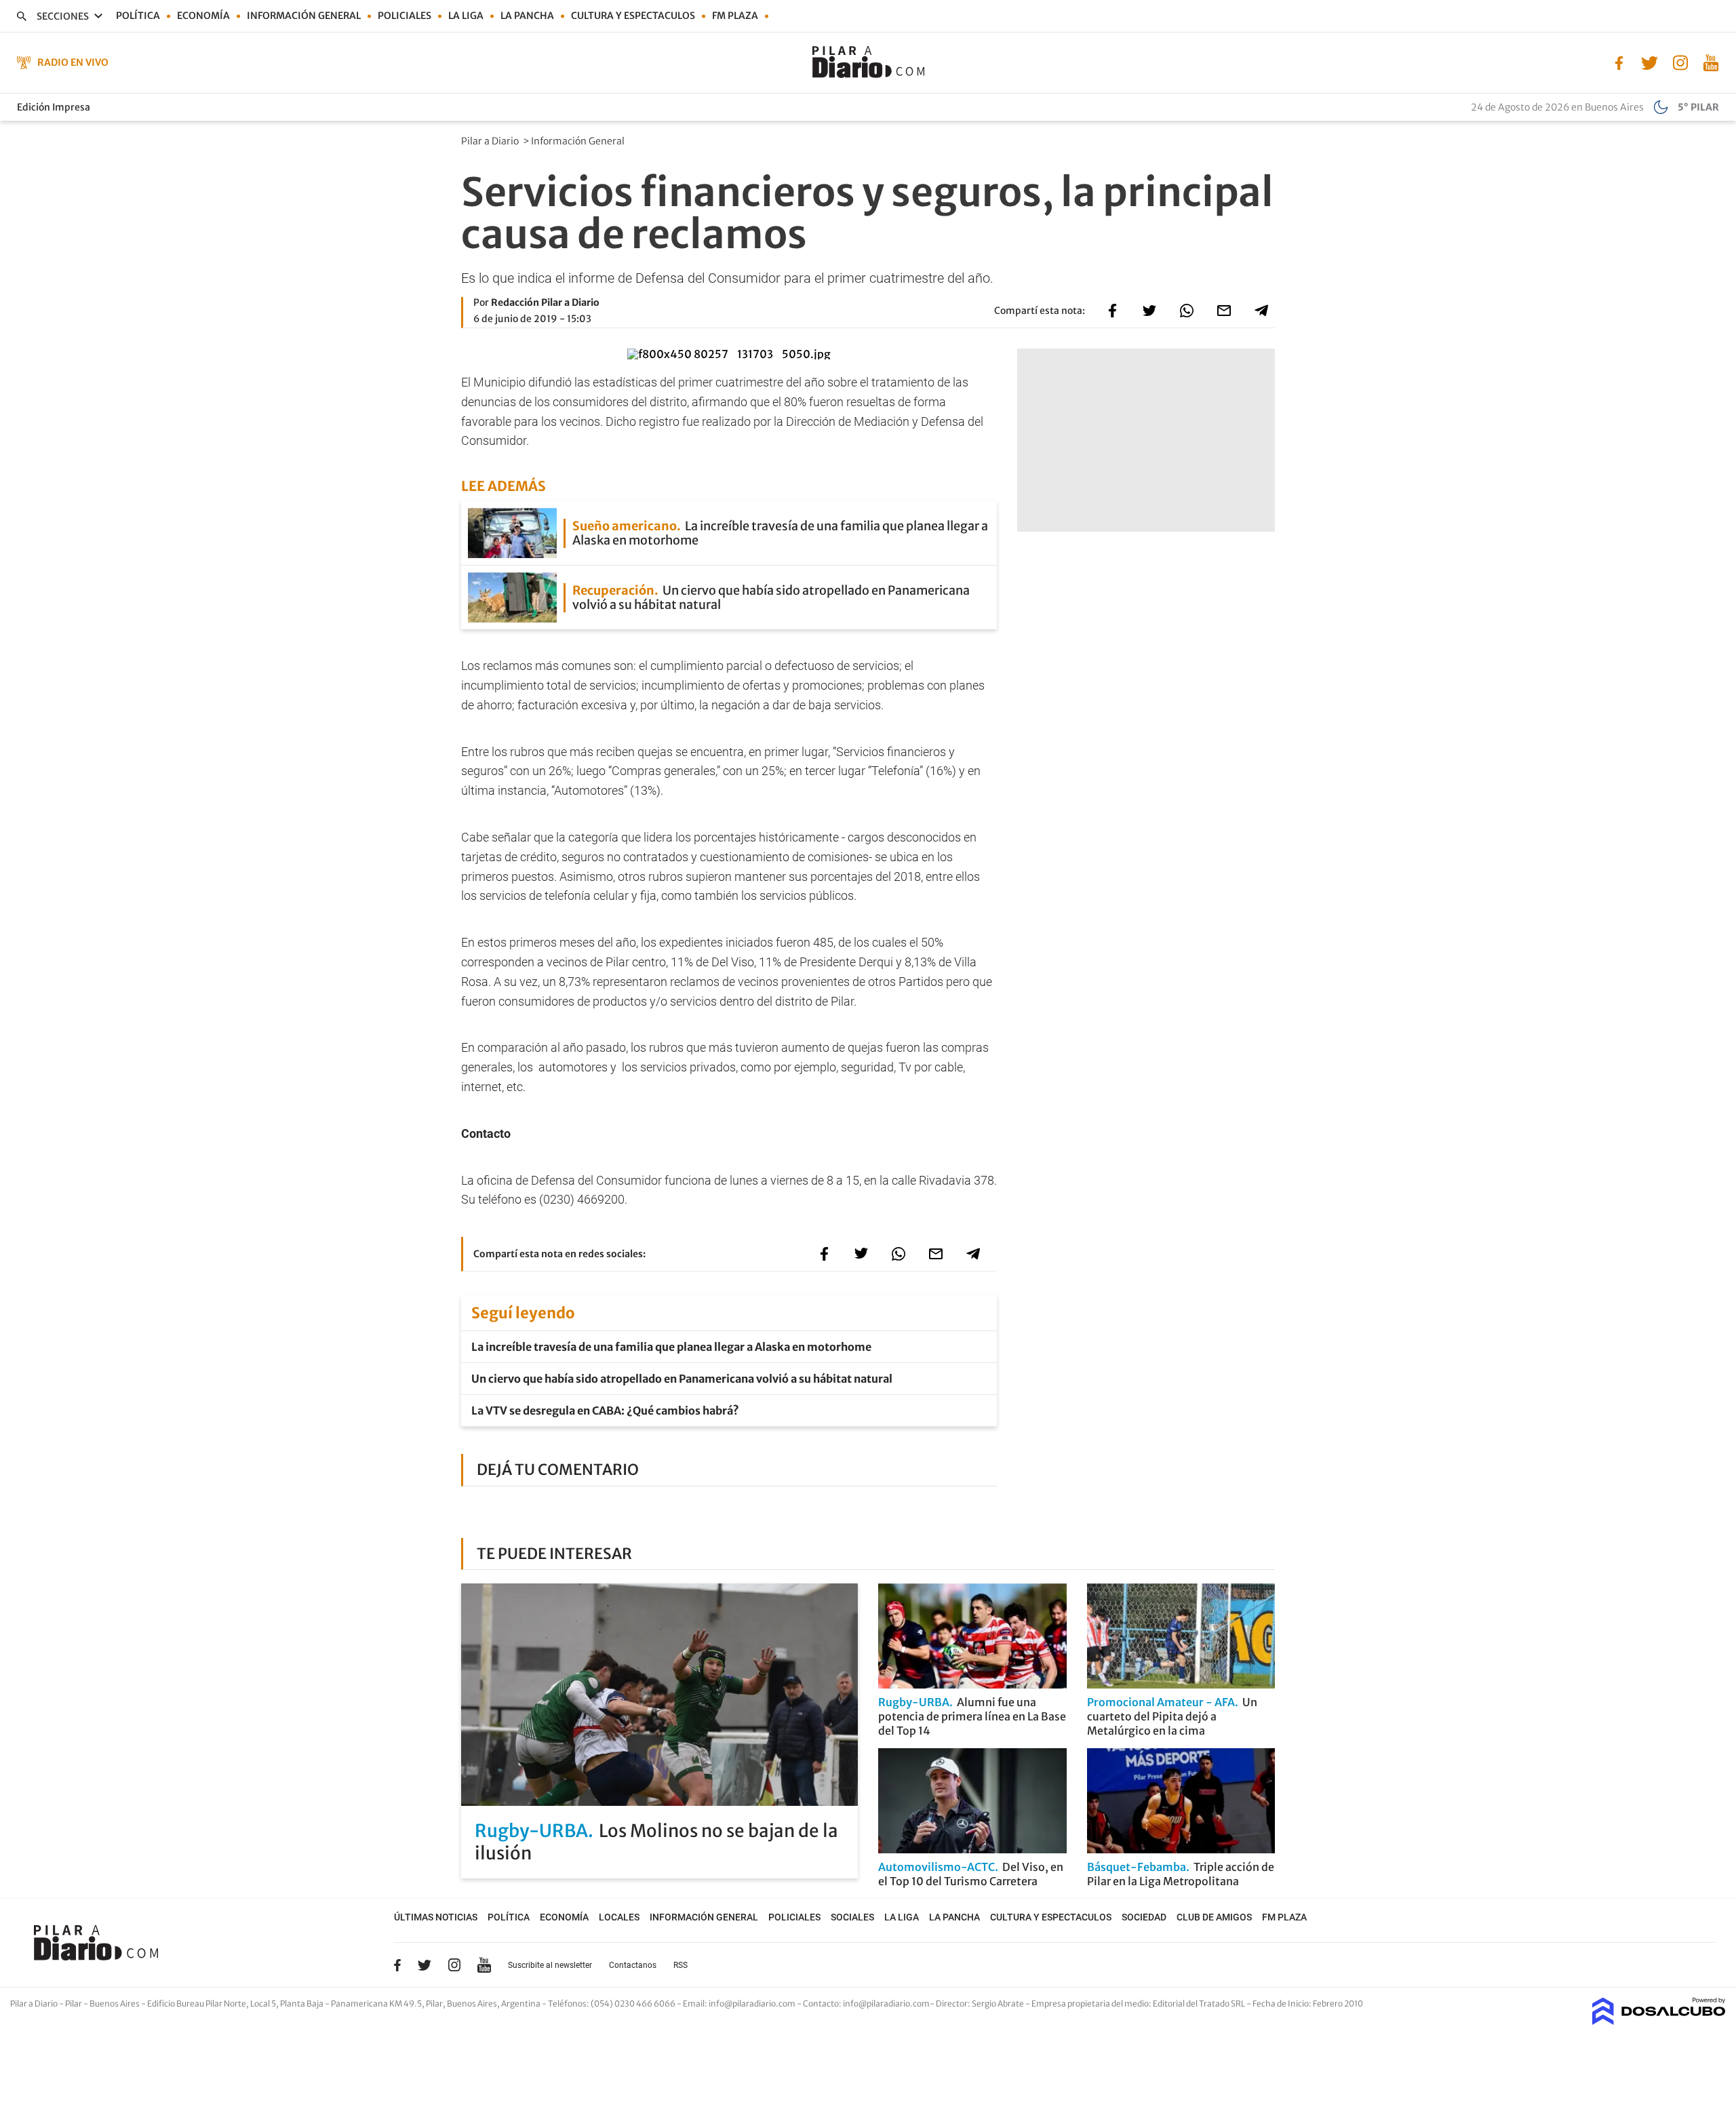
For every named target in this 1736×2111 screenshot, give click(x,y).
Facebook (397, 1965)
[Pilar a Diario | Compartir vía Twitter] (1149, 311)
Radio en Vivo (73, 62)
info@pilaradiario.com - (756, 2004)
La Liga (466, 16)
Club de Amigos (1214, 1917)
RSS (680, 1965)
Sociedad (1144, 1917)
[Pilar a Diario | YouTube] (1711, 62)
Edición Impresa (54, 107)
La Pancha (527, 16)
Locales (619, 1917)
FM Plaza (735, 16)
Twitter (425, 1965)
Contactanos (633, 1965)
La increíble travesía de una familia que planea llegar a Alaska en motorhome (671, 1347)
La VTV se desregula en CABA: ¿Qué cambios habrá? (605, 1410)
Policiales (405, 16)
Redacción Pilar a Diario (545, 302)
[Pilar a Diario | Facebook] (1619, 62)
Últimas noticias (436, 1917)
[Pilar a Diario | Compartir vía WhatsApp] (1187, 311)
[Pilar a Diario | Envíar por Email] (1224, 311)
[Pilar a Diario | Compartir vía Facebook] (1112, 311)
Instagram (454, 1965)
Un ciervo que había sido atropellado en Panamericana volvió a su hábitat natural (682, 1379)
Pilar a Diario (491, 141)
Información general (304, 16)
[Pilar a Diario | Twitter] (1650, 62)
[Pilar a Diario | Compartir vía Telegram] (1261, 311)
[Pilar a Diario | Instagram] (1680, 62)
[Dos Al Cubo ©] (1659, 2021)
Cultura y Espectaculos (633, 16)
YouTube (484, 1965)
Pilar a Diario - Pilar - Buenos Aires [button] (76, 2004)
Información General (579, 141)
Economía (203, 16)
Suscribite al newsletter (550, 1965)
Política (138, 16)
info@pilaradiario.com (886, 2004)
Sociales (852, 1917)
